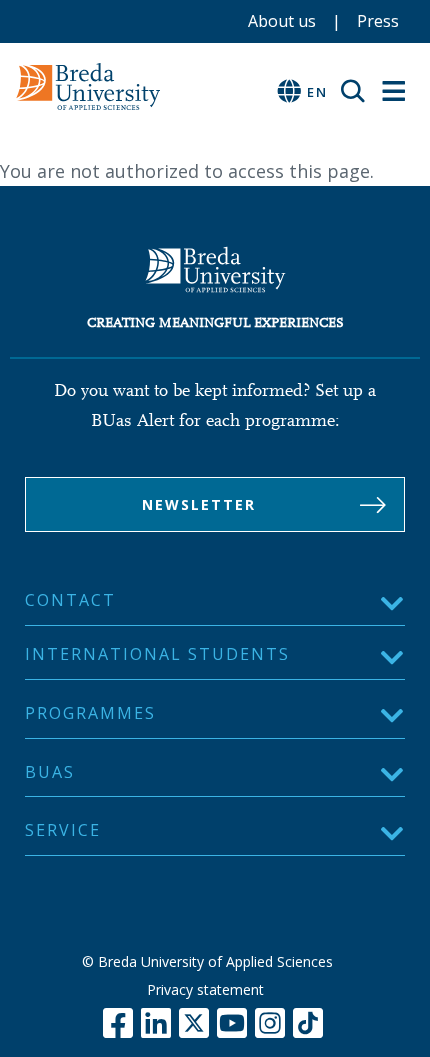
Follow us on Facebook (118, 1023)
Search (360, 91)
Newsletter (199, 504)
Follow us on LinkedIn (156, 1023)
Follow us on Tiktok (308, 1023)
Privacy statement (205, 989)
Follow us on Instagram (270, 1023)
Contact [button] (70, 600)
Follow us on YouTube (232, 1023)
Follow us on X (194, 1023)
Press (378, 21)
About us (282, 21)
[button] (215, 660)
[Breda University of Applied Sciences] (165, 86)
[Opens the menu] (394, 91)
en (317, 92)
